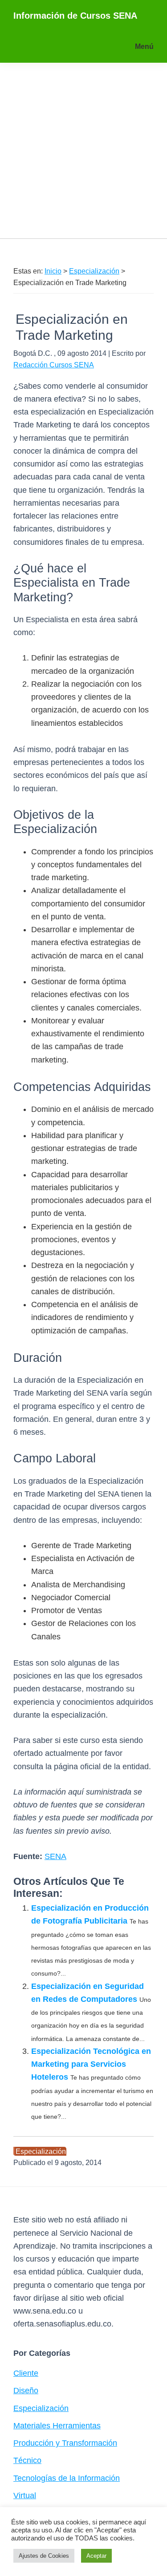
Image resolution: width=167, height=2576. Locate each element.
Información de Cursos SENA (75, 16)
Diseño (26, 2391)
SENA (55, 1856)
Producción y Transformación (65, 2443)
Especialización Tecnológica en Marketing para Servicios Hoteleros (91, 2064)
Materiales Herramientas (57, 2426)
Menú (144, 46)
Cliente (26, 2373)
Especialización (41, 2151)
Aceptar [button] (96, 2556)
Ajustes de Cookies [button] (44, 2556)
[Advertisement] (83, 151)
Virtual (25, 2495)
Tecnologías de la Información (67, 2478)
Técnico (27, 2460)
